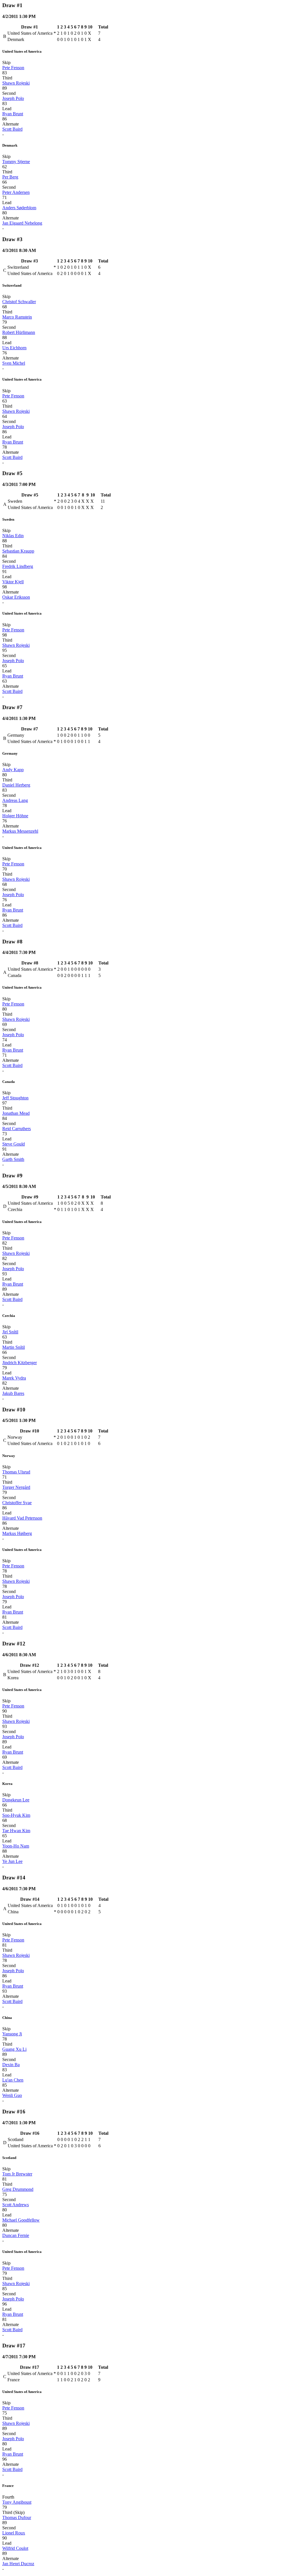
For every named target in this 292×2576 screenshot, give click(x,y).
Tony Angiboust (17, 2502)
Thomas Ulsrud (16, 1472)
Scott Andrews (16, 2205)
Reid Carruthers (17, 1129)
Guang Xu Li (14, 2049)
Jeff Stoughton (15, 1098)
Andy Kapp (13, 770)
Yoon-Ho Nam (16, 1846)
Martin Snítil (14, 1347)
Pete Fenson (13, 68)
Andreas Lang (15, 800)
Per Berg (10, 177)
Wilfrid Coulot (15, 2548)
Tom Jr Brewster (17, 2174)
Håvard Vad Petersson (22, 1518)
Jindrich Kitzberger (20, 1363)
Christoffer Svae (17, 1503)
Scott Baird (12, 129)
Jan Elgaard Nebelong (22, 223)
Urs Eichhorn (14, 348)
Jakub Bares (13, 1393)
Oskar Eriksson (16, 597)
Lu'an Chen (13, 2080)
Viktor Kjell (13, 582)
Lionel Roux (14, 2533)
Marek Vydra (14, 1378)
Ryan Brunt (13, 114)
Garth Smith (13, 1159)
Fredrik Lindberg (18, 566)
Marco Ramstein (17, 317)
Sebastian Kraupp (18, 551)
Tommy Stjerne (16, 162)
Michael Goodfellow (21, 2220)
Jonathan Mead (16, 1113)
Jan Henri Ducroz (18, 2564)
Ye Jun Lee (12, 1861)
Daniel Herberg (16, 785)
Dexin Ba (11, 2065)
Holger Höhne (15, 816)
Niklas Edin (13, 536)
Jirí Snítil (10, 1332)
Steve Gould (14, 1144)
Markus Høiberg (17, 1533)
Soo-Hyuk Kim (16, 1815)
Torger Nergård (16, 1487)
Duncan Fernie (16, 2235)
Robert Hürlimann (19, 332)
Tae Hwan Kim (16, 1831)
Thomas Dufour (17, 2517)
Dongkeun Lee (16, 1800)
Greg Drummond (18, 2189)
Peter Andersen (16, 192)
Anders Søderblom (19, 208)
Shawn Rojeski (16, 83)
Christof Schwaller (19, 302)
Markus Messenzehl (20, 831)
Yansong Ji (12, 2034)
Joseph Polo (13, 98)
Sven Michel (14, 363)
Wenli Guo (12, 2095)
